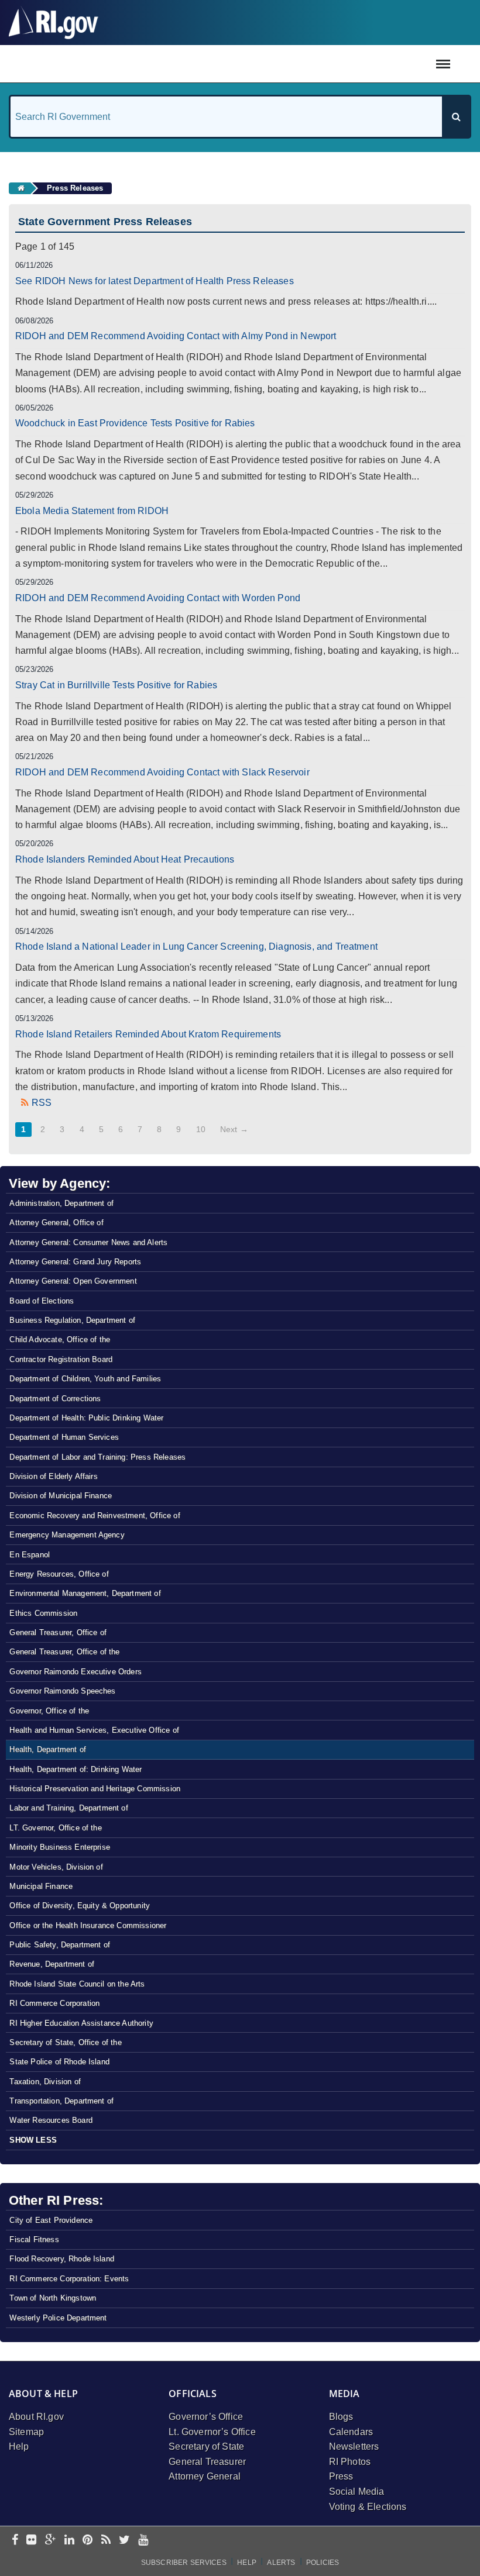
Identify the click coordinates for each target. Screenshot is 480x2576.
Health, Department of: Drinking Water (76, 1769)
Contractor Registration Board (61, 1359)
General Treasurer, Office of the (64, 1652)
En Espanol (30, 1555)
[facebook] (15, 2541)
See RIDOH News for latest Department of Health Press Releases (155, 281)
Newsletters (354, 2446)
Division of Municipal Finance (61, 1496)
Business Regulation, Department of (72, 1320)
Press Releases (75, 188)
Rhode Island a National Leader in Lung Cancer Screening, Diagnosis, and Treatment (196, 946)
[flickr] (31, 2541)
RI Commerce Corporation (54, 2003)
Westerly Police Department (58, 2318)
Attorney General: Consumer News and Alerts (88, 1242)
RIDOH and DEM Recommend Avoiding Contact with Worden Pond (158, 598)
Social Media (357, 2491)
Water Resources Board (51, 2120)
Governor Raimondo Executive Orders (75, 1672)
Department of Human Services (64, 1437)
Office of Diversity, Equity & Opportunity (80, 1906)
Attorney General (205, 2476)
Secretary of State (206, 2446)
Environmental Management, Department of (85, 1593)
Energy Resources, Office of (59, 1574)
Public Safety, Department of (59, 1945)
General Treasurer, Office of (58, 1632)
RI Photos (350, 2462)
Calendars (351, 2432)
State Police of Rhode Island (59, 2062)
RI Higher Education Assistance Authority (81, 2023)
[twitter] (124, 2541)
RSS (42, 1103)
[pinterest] (88, 2541)
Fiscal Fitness (34, 2239)
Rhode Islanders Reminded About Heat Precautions (125, 859)
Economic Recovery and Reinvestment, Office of (95, 1515)
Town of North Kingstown (53, 2298)
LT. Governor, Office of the (55, 1828)
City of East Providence (51, 2220)
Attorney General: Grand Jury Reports (75, 1262)
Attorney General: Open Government (73, 1281)
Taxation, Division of (45, 2082)
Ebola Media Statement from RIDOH (92, 511)
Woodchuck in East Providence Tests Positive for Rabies (135, 423)
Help (19, 2446)
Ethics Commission (43, 1613)
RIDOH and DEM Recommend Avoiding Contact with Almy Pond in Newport (176, 336)
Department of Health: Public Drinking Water (86, 1418)
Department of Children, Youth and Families (85, 1379)
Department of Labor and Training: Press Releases (97, 1457)
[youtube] (143, 2541)
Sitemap (26, 2432)
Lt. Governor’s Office (212, 2432)
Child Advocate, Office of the (60, 1339)
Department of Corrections (55, 1399)
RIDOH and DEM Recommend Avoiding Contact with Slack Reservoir (162, 772)
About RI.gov (36, 2417)
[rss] (106, 2541)
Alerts (281, 2563)
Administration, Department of (61, 1203)
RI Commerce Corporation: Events (69, 2279)
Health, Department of (47, 1749)
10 (201, 1129)
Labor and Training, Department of (68, 1808)
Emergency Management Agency (67, 1535)
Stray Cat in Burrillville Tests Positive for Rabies (116, 685)
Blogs (341, 2417)
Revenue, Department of (52, 1964)
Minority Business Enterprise (59, 1847)
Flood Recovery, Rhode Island (61, 2259)
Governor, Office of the (49, 1711)
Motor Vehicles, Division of (56, 1867)
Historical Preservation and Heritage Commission (95, 1789)
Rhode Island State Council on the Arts (77, 1984)
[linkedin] (69, 2541)
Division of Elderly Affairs (53, 1476)
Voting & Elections (368, 2507)
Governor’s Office (206, 2417)
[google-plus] (51, 2541)
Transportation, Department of (61, 2101)
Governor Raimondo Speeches (62, 1691)
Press (341, 2476)
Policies (323, 2563)
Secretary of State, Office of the (65, 2042)
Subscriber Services (184, 2563)
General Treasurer (207, 2462)
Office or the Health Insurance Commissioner (88, 1925)
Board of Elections (42, 1301)
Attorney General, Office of (56, 1223)
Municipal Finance (41, 1886)
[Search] (456, 117)
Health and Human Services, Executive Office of (94, 1730)
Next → (234, 1129)
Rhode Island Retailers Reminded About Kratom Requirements (148, 1034)
